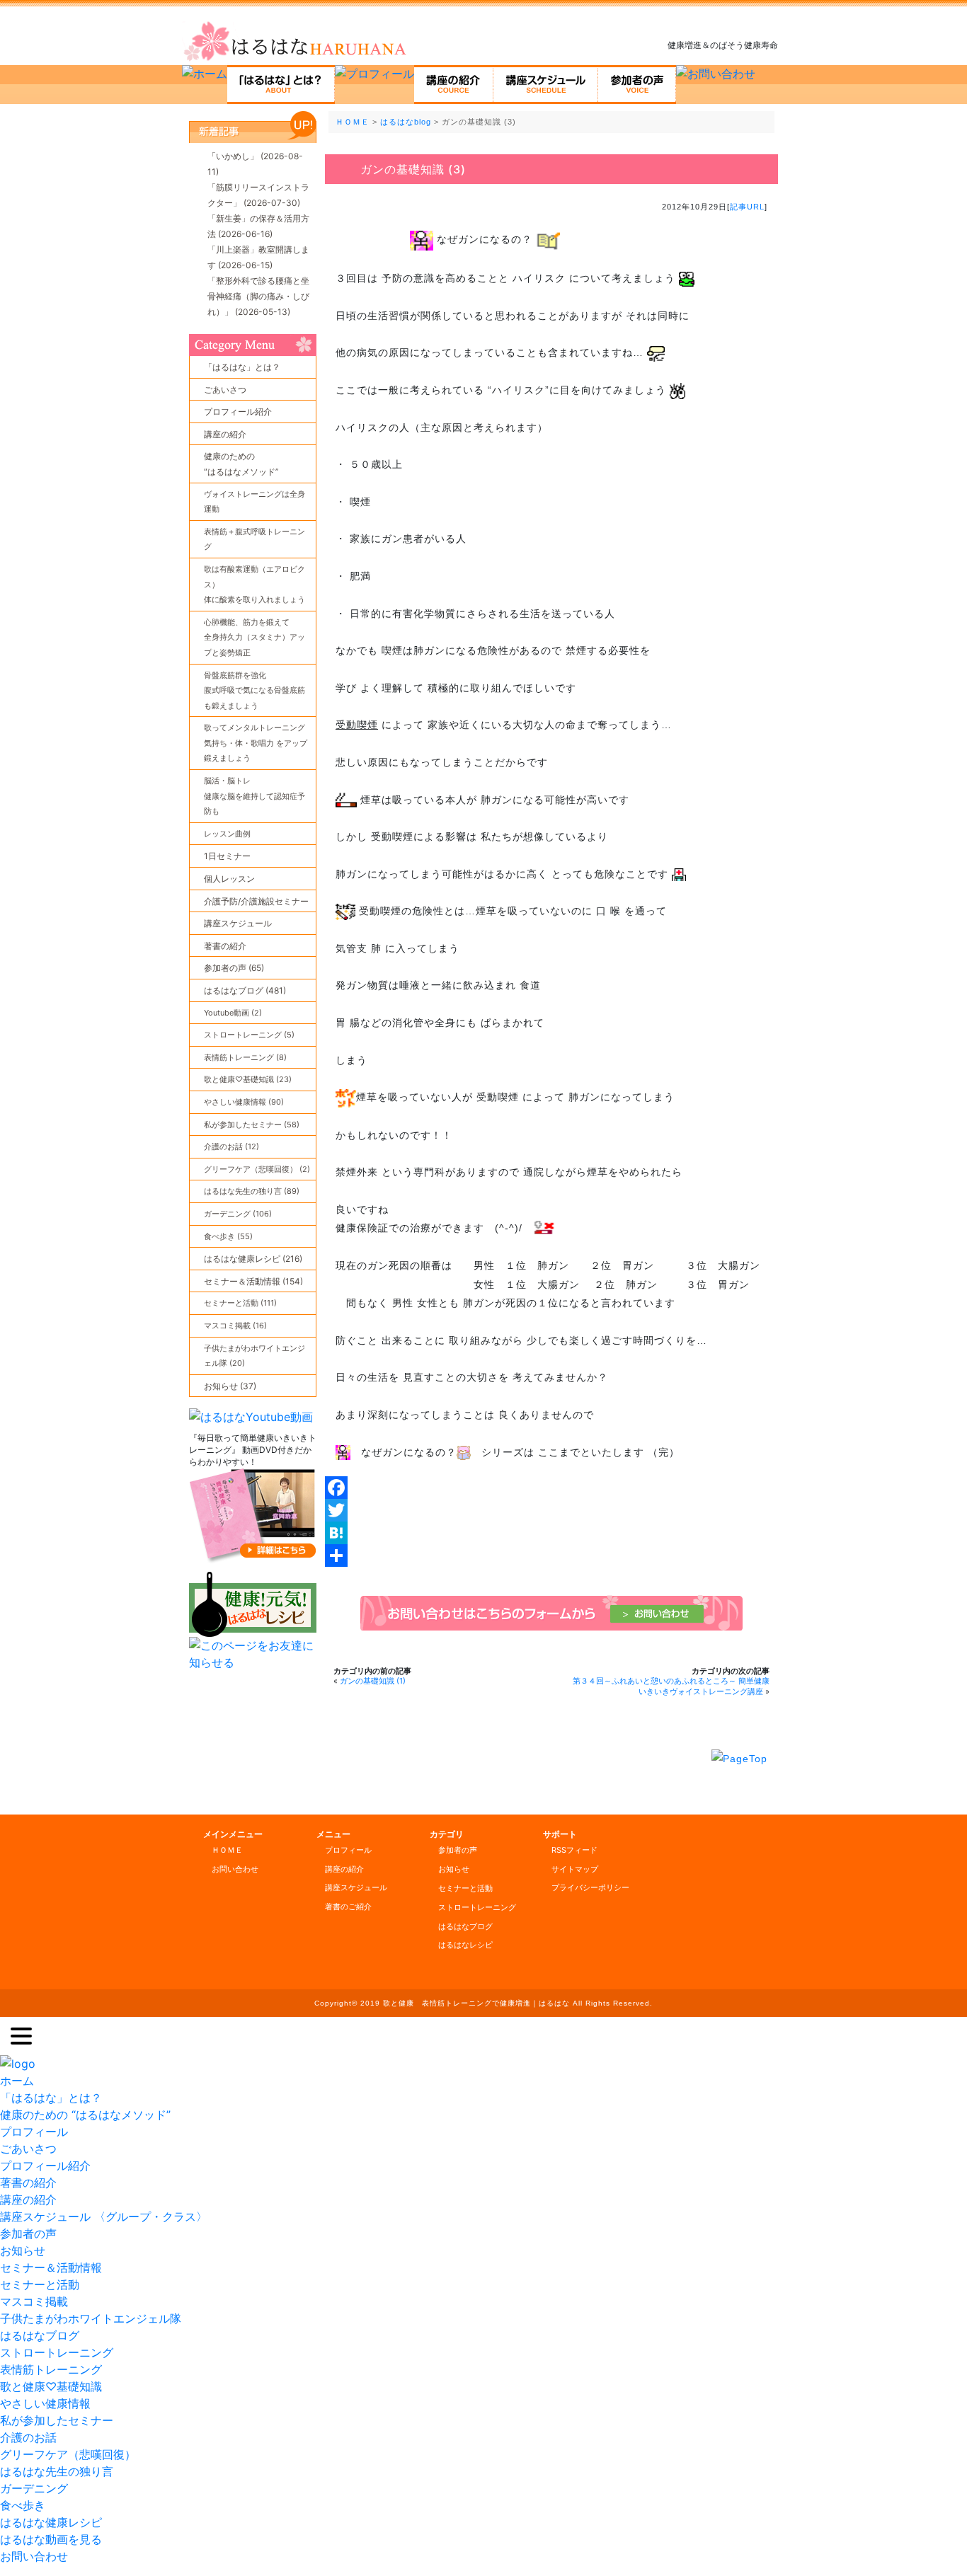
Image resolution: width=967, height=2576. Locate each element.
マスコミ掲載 (34, 2301)
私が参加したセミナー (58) (252, 1125)
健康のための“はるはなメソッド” (241, 464)
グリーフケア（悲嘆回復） (68, 2454)
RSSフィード (574, 1850)
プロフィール (348, 1850)
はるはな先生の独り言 (57, 2471)
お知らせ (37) (230, 1386)
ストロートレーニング (477, 1907)
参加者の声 (458, 1850)
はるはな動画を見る (51, 2539)
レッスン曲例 (227, 834)
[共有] (551, 1556)
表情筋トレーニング (51, 2369)
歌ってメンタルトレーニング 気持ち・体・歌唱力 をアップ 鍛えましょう (256, 743)
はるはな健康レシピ (51, 2522)
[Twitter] (551, 1510)
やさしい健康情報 (45, 2403)
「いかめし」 (255, 164)
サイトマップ (575, 1869)
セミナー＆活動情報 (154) (253, 1281)
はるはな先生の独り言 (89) (252, 1191)
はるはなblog (406, 122)
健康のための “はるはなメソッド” (85, 2115)
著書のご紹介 (348, 1907)
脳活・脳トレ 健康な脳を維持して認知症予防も (254, 796)
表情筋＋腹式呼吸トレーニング (254, 539)
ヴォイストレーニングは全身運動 (254, 502)
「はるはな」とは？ (242, 367)
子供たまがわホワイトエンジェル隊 (91, 2318)
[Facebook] (551, 1488)
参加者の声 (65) (234, 968)
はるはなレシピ (465, 1945)
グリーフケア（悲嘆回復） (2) (257, 1169)
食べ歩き (23, 2505)
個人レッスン (229, 879)
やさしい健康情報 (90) (244, 1102)
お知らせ (454, 1869)
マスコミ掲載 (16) (235, 1326)
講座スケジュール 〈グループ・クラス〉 (104, 2216)
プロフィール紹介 (238, 412)
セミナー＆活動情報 (51, 2267)
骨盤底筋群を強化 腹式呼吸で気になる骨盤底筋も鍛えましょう (254, 690)
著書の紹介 (225, 946)
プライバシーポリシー (590, 1887)
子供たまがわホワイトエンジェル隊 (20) (254, 1356)
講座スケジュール (238, 923)
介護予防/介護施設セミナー (256, 901)
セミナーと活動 (465, 1888)
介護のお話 (28, 2437)
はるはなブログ (465, 1926)
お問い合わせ (235, 1869)
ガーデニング (34, 2488)
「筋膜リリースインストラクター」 (258, 195)
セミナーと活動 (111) (240, 1303)
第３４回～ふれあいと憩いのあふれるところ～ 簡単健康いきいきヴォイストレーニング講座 (671, 1686)
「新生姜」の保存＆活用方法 (258, 226)
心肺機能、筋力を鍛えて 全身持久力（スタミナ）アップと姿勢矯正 (254, 637)
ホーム (17, 2081)
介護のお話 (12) (231, 1146)
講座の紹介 (225, 434)
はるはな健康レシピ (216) (253, 1259)
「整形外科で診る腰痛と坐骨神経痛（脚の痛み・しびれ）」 (258, 296)
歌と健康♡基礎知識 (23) (248, 1079)
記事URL (747, 207)
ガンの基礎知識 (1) (373, 1681)
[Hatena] (551, 1533)
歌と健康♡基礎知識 (51, 2386)
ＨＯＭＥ (353, 122)
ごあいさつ (225, 390)
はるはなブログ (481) (245, 990)
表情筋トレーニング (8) (245, 1057)
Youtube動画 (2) (233, 1013)
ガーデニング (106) (238, 1214)
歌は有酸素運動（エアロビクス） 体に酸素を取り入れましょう (254, 584)
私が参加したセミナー (57, 2420)
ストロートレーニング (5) (249, 1035)
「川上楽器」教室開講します (258, 257)
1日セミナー (227, 856)
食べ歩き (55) (228, 1236)
